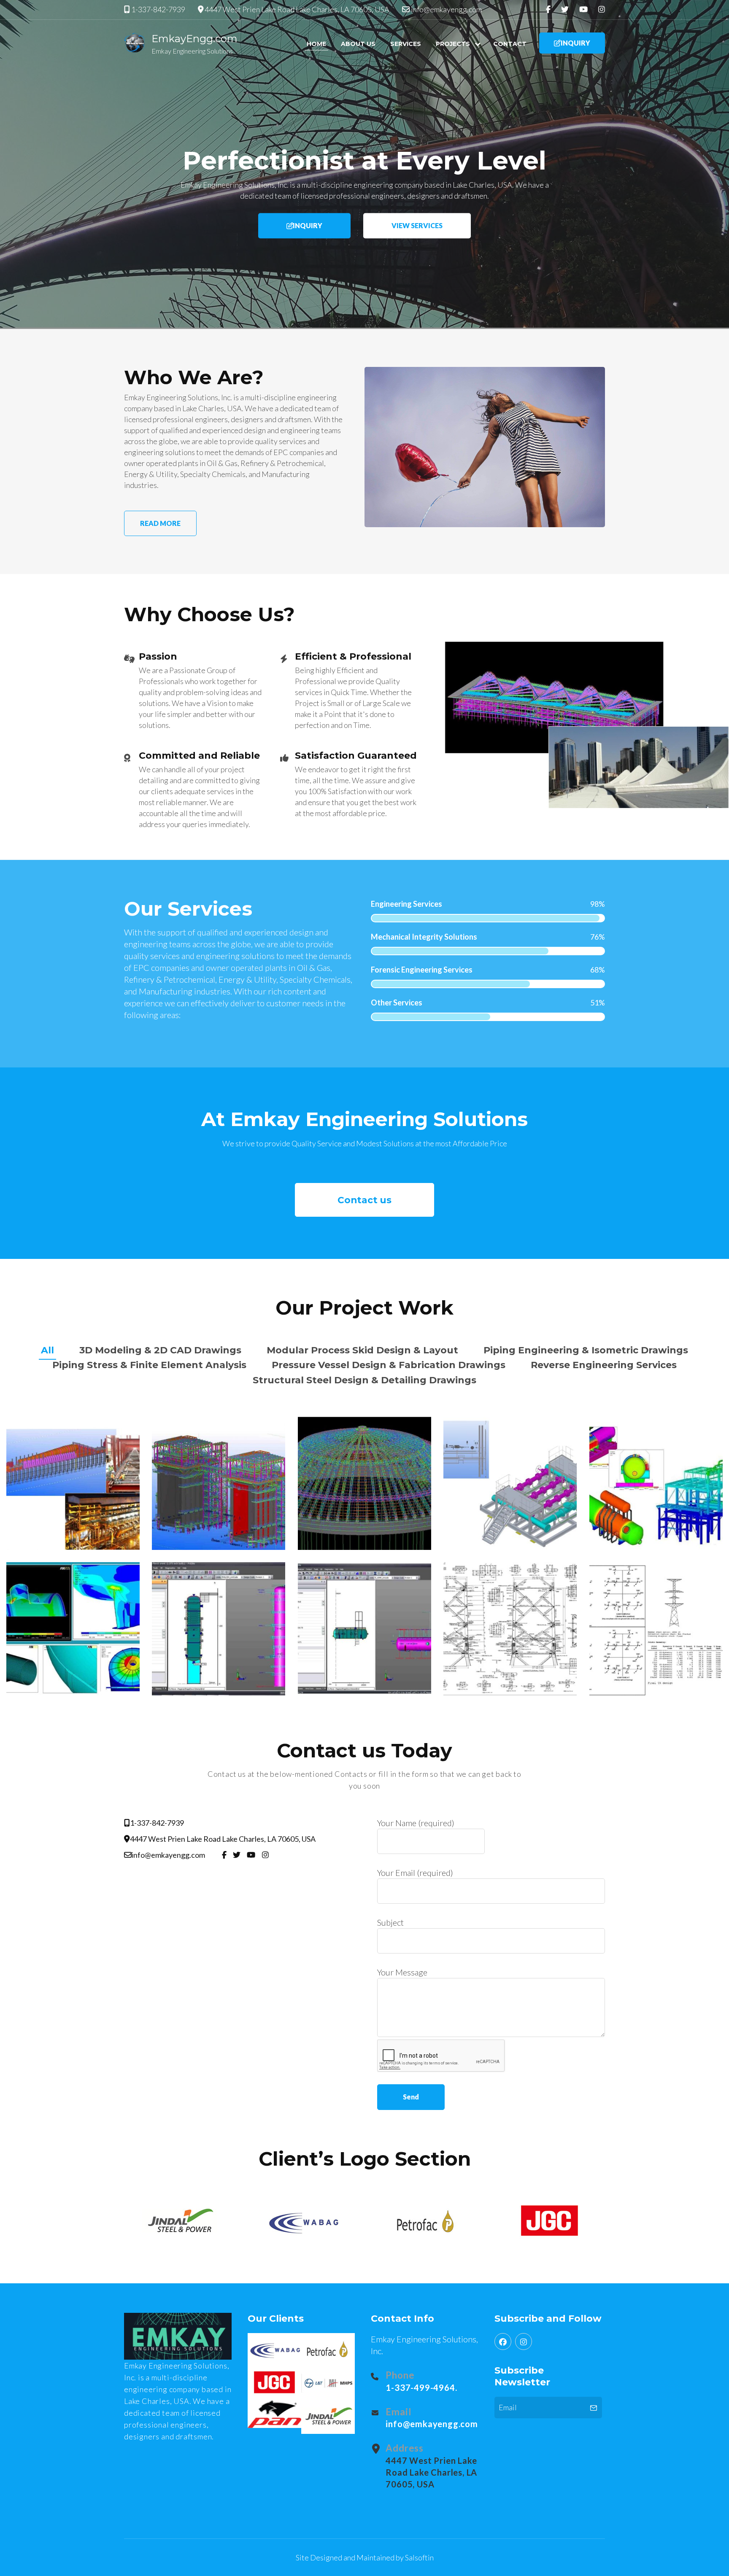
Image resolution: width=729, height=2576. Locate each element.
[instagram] (524, 2342)
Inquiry (575, 43)
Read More (160, 523)
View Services (417, 225)
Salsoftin (419, 2557)
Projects (453, 44)
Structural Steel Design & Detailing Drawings (364, 1380)
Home (316, 44)
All (47, 1350)
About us (358, 44)
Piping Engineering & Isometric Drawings (586, 1350)
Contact (510, 44)
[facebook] (503, 2342)
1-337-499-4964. (421, 2387)
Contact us (364, 1200)
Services (406, 44)
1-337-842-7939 (158, 9)
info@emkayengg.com (446, 9)
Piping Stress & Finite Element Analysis (149, 1365)
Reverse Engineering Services (604, 1365)
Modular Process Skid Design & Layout (362, 1350)
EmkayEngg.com (194, 39)
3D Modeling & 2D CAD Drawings (160, 1350)
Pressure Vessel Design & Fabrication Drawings (389, 1365)
